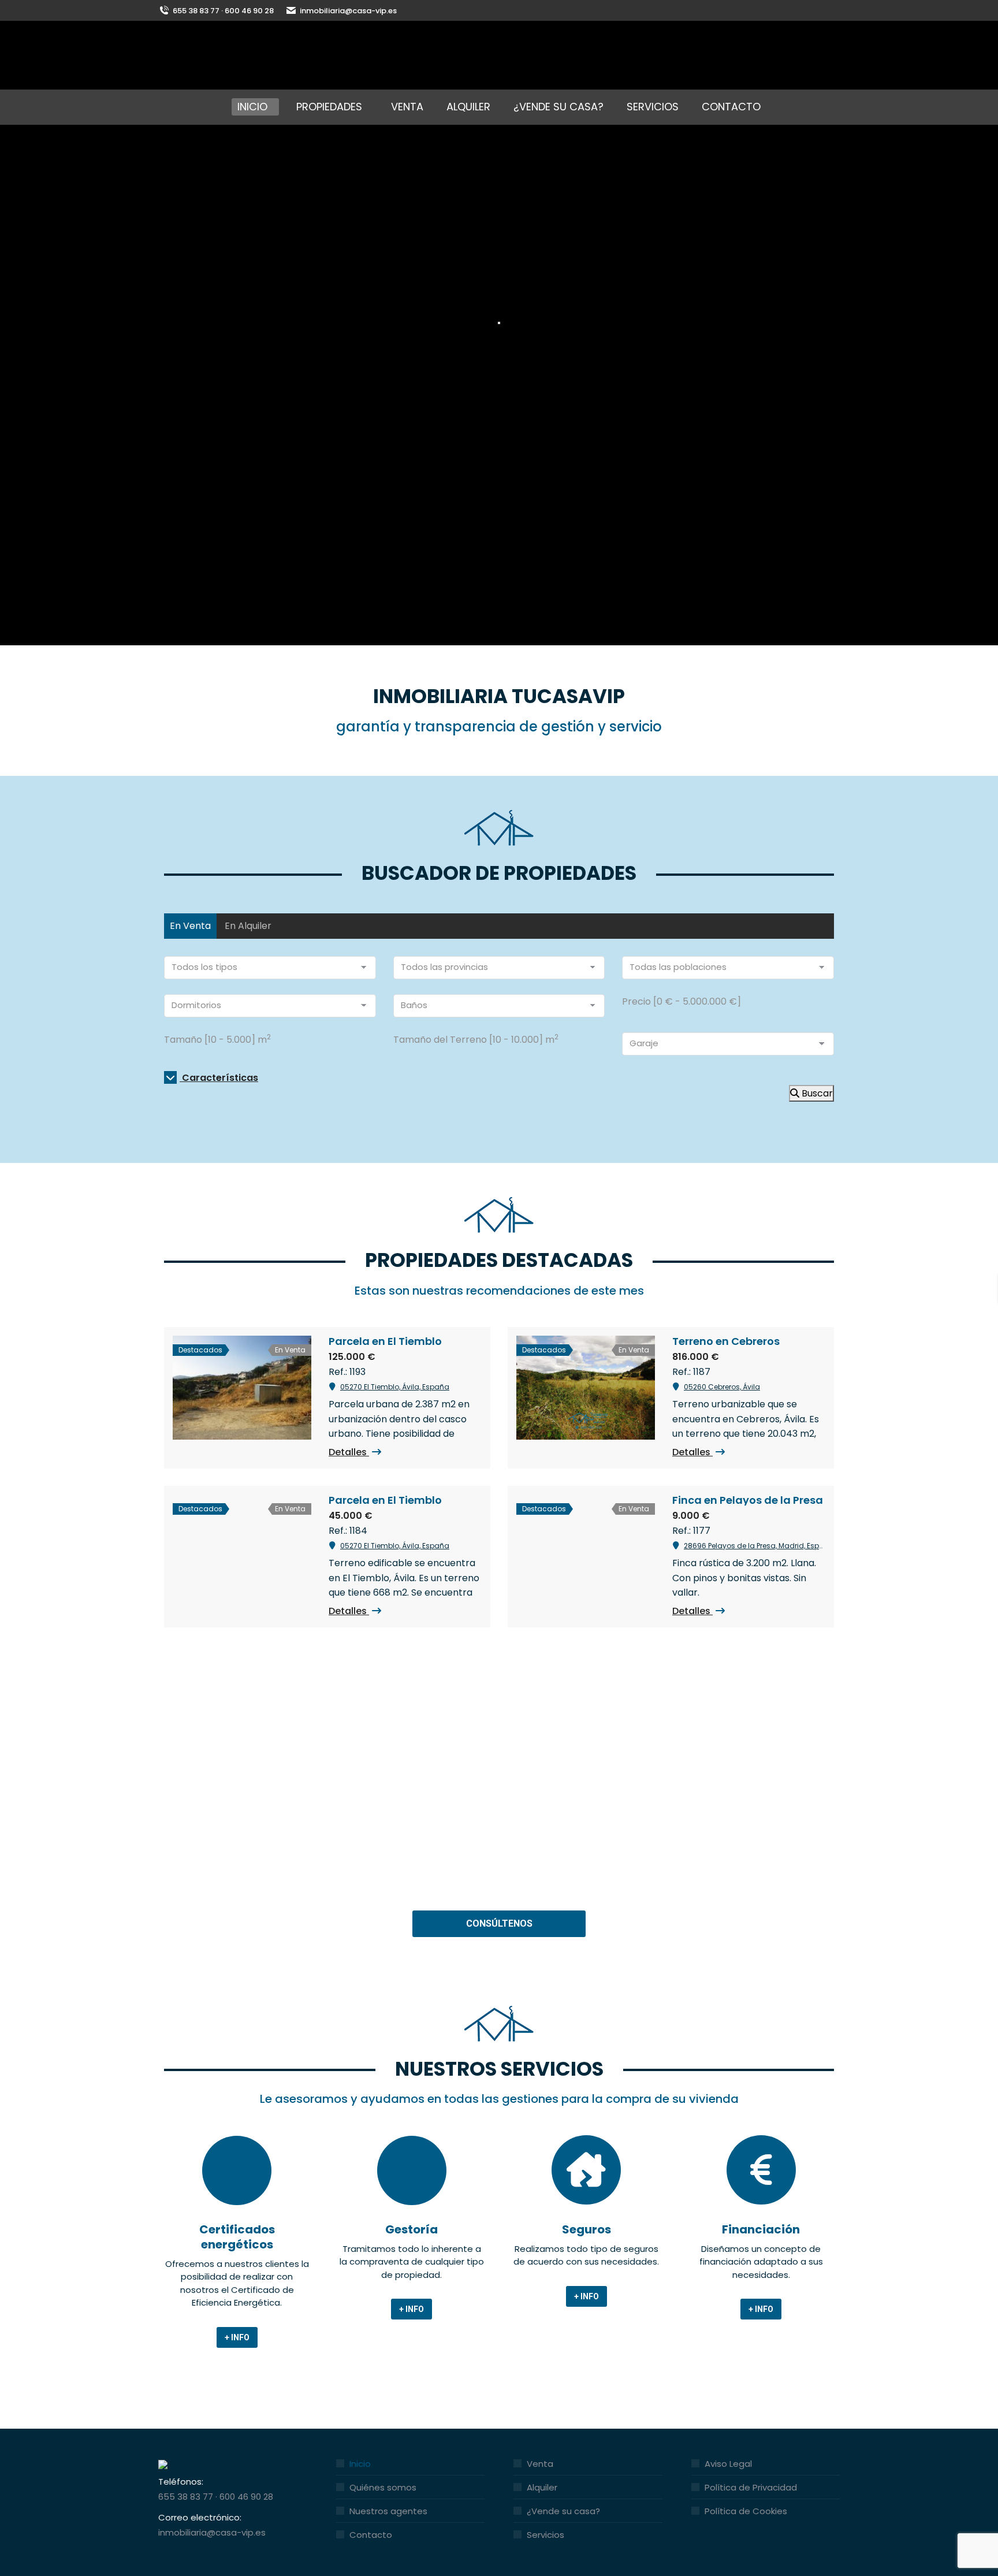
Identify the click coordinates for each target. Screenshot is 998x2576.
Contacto (371, 2535)
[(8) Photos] (242, 1547)
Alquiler (542, 2487)
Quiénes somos (383, 2487)
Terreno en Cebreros (726, 1341)
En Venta (190, 926)
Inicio (360, 2464)
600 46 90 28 (246, 2497)
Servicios (545, 2535)
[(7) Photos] (242, 1388)
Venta (540, 2464)
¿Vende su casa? (563, 2511)
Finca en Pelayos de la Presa (748, 1500)
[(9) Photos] (586, 1547)
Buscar (816, 1093)
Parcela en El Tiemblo (385, 1341)
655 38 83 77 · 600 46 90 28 (223, 11)
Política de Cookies (746, 2511)
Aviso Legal (728, 2464)
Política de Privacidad (751, 2487)
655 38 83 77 (186, 2497)
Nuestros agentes (388, 2511)
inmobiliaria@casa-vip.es (348, 11)
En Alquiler (248, 926)
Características (219, 1078)
